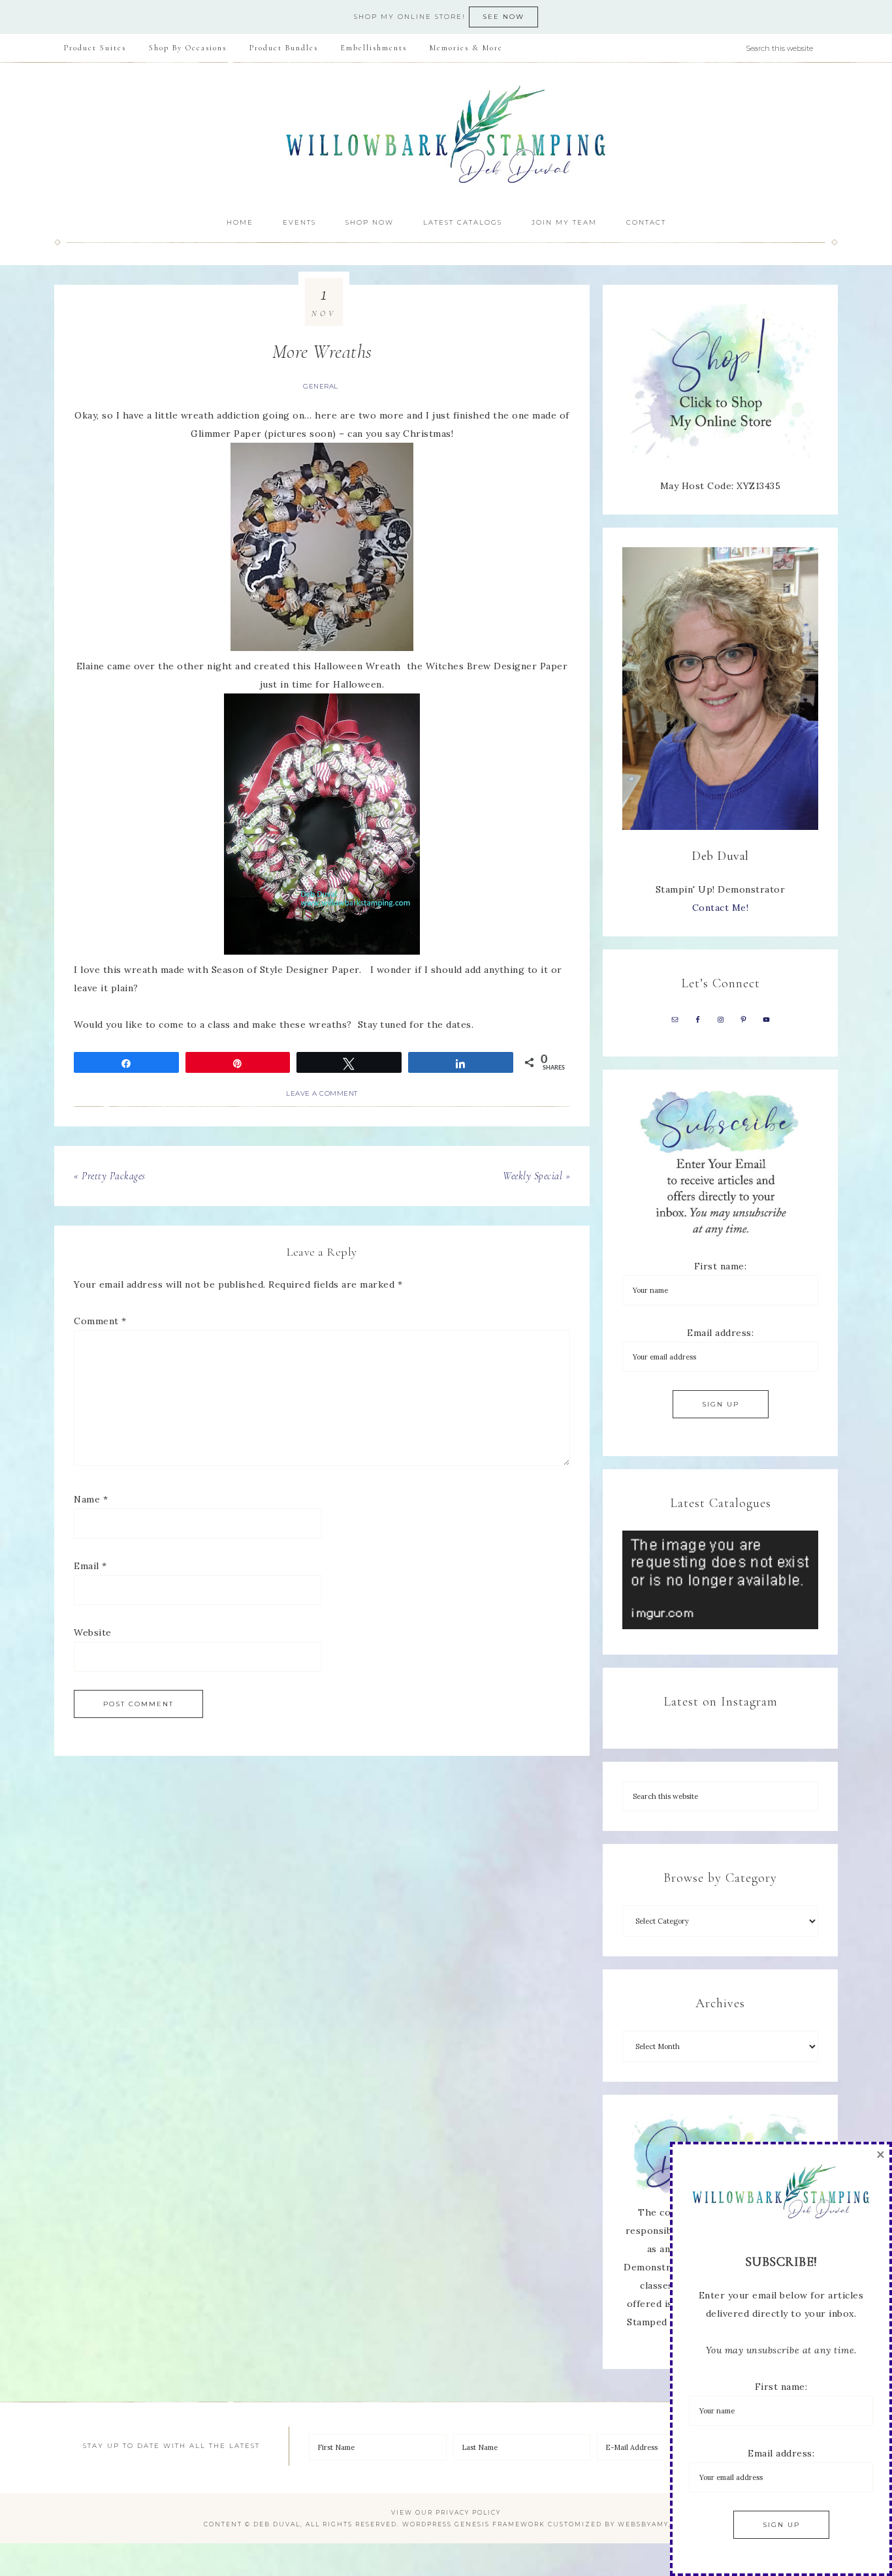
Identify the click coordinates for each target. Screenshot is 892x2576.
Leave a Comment (322, 1093)
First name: (721, 1266)
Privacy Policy (468, 2512)
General (321, 386)
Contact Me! (721, 908)
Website (93, 1632)
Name (91, 1499)
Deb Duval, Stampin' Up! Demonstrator (446, 135)
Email (90, 1566)
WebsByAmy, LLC (653, 2524)
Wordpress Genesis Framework (474, 2524)
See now (503, 17)
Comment (100, 1321)
